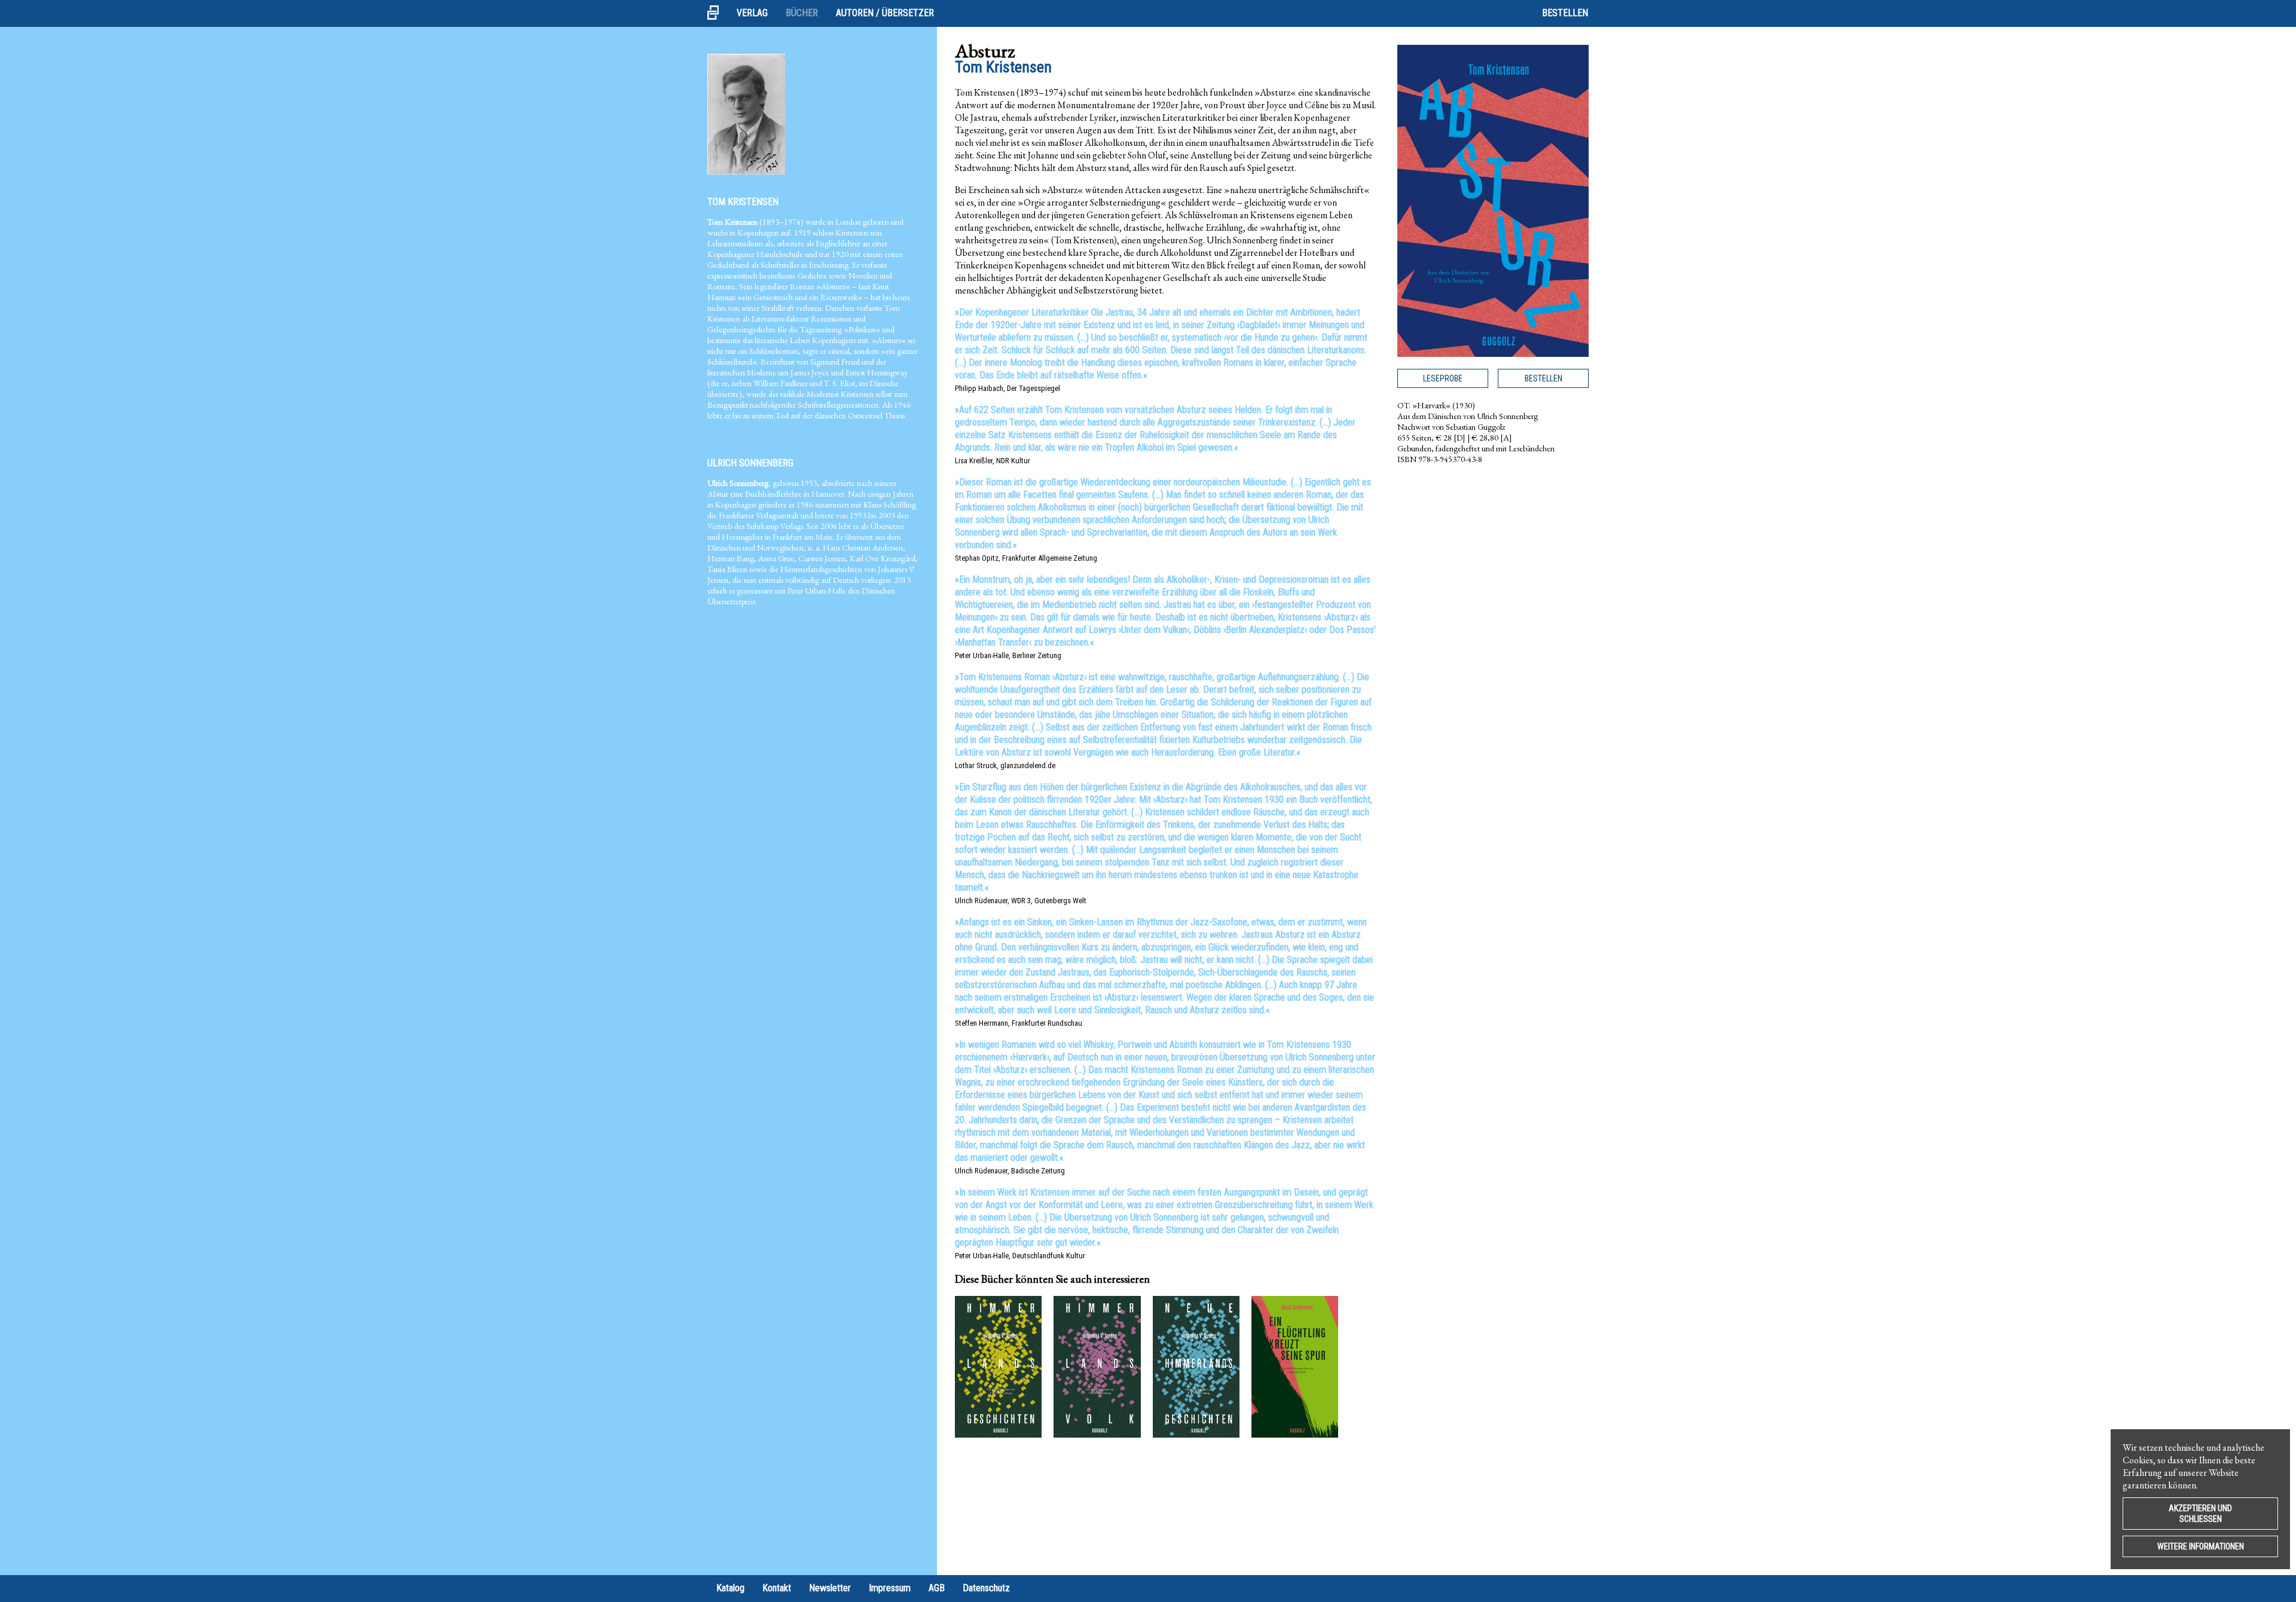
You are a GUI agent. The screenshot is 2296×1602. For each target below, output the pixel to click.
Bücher (802, 13)
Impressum (890, 1588)
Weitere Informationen (2201, 1546)
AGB (937, 1588)
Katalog (730, 1588)
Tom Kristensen (743, 202)
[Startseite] (717, 13)
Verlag (752, 13)
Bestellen (1565, 13)
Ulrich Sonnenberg (750, 463)
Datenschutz (986, 1588)
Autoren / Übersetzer (885, 13)
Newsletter (830, 1588)
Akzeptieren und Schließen (2200, 1514)
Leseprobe (1443, 378)
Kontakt (777, 1588)
